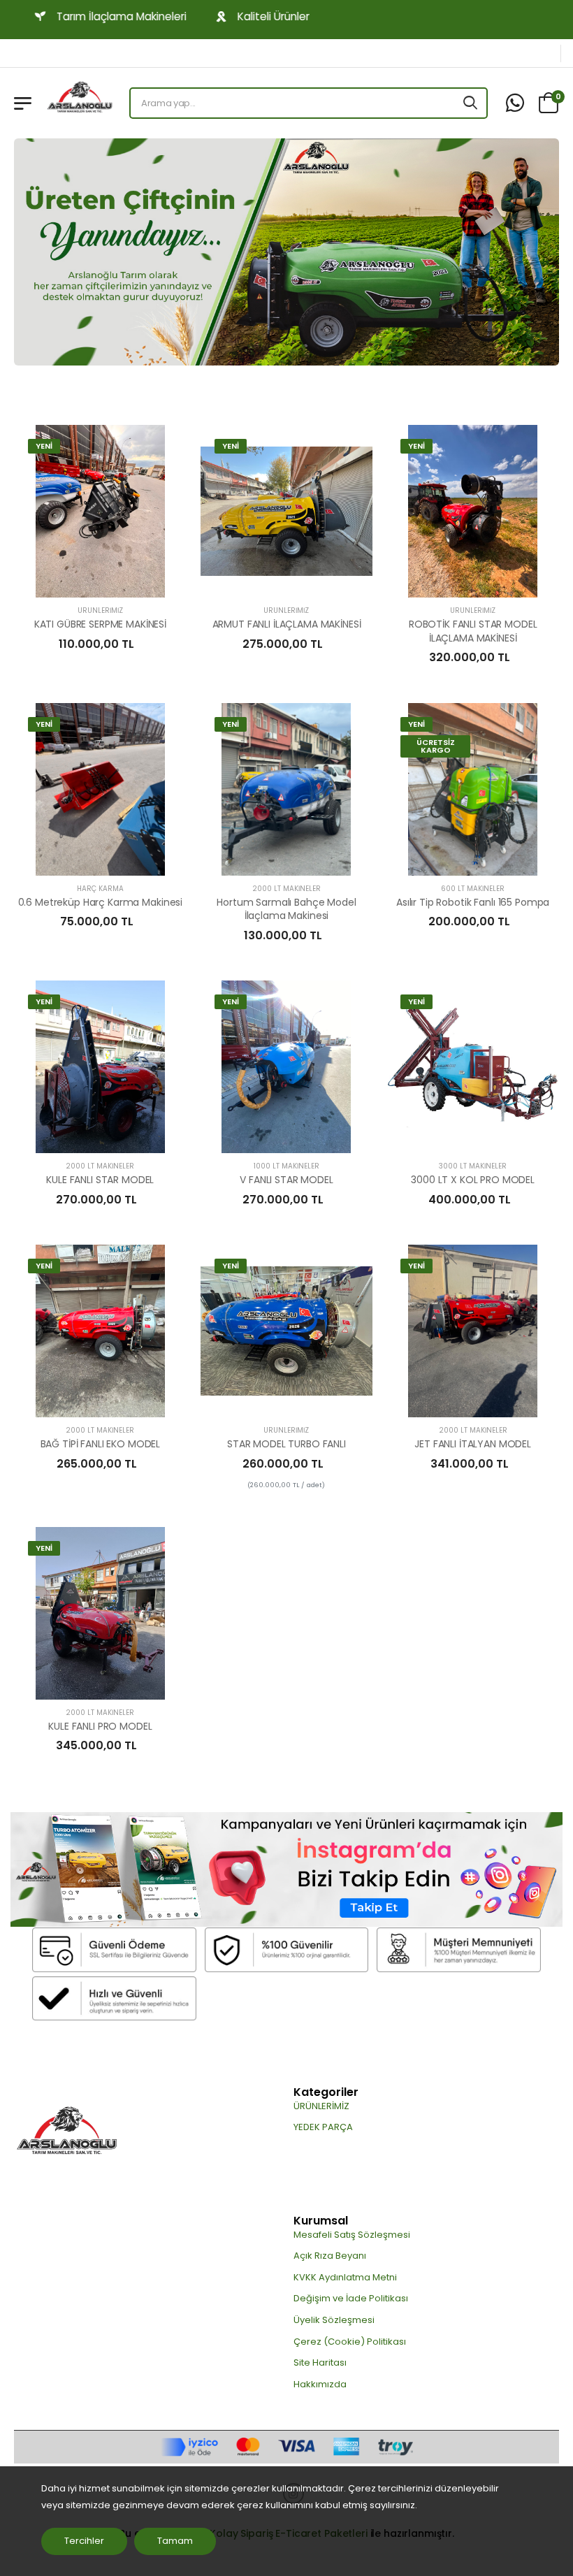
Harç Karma (100, 889)
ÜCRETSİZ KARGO (436, 746)
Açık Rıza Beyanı (330, 2256)
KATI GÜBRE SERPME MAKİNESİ (100, 624)
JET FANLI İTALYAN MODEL (473, 1444)
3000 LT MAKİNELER (473, 1166)
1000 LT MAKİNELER (286, 1166)
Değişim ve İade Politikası (351, 2298)
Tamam (175, 2541)
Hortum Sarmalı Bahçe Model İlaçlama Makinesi (286, 909)
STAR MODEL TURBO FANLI (286, 1444)
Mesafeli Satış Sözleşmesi (352, 2235)
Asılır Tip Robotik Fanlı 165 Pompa (473, 902)
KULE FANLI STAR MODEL (100, 1180)
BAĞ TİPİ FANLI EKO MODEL (101, 1444)
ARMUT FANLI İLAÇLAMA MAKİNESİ (287, 624)
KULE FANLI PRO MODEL (100, 1726)
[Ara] (471, 103)
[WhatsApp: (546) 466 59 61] (515, 103)
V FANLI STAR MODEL (286, 1180)
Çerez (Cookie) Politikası (350, 2342)
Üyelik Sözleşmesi (334, 2320)
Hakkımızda (320, 2384)
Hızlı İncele (100, 580)
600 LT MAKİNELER (473, 889)
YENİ (44, 446)
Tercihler (84, 2541)
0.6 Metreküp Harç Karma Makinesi (101, 902)
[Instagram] (286, 1870)
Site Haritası (320, 2362)
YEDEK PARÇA (323, 2127)
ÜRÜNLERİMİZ (100, 610)
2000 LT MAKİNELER (286, 889)
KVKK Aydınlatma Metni (345, 2277)
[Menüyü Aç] (23, 103)
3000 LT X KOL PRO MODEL (473, 1180)
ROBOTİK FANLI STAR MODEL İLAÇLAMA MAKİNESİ (473, 631)
